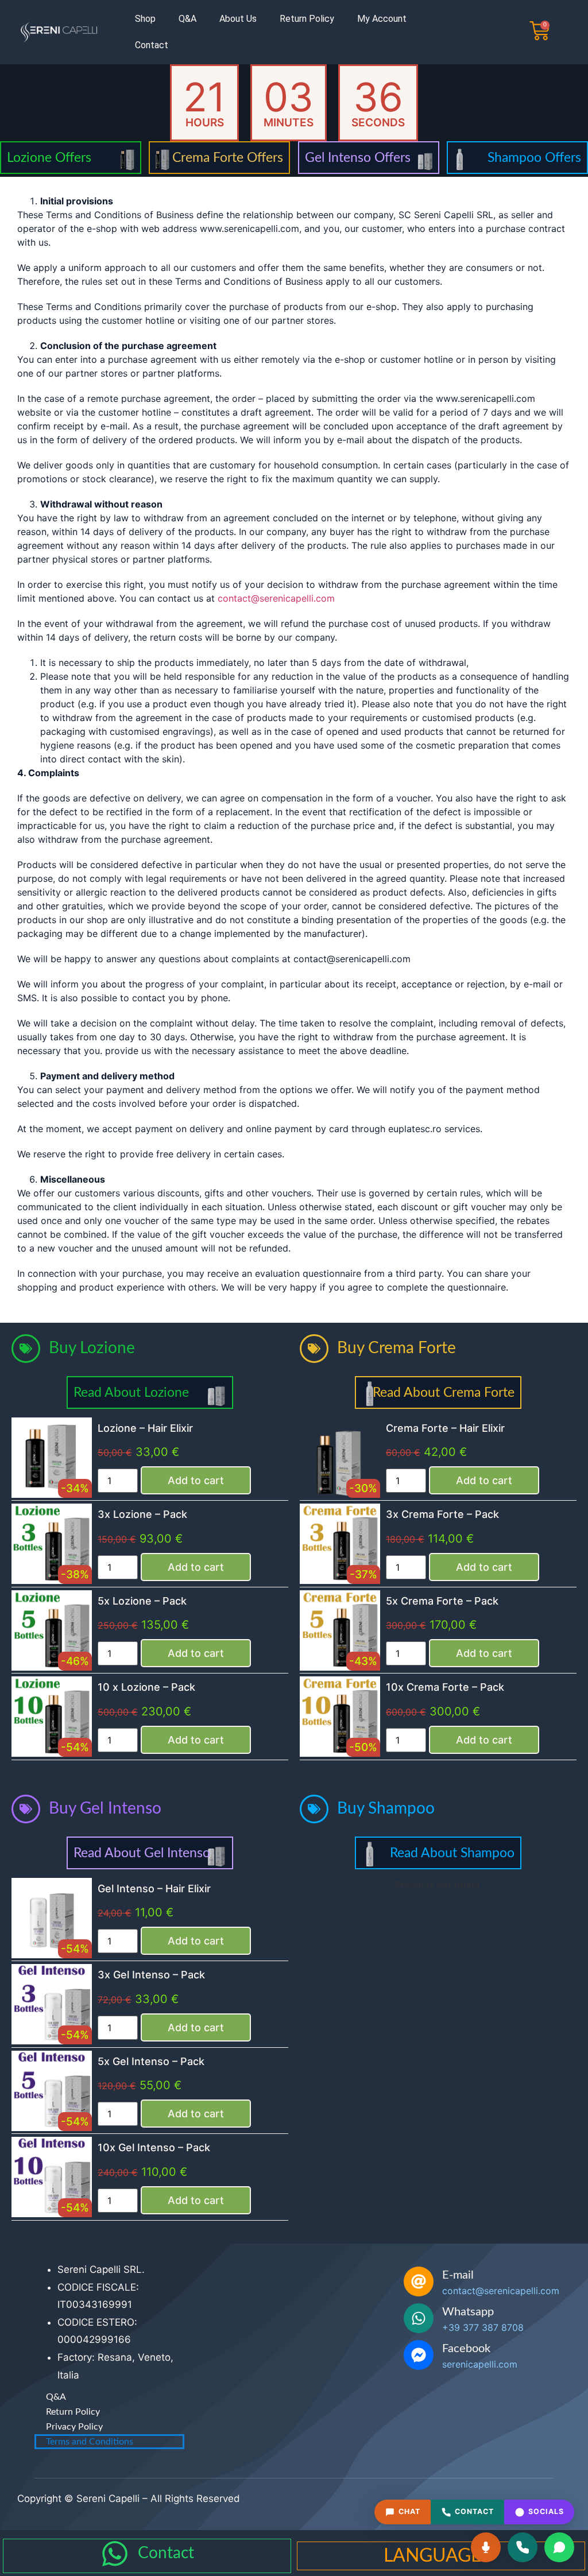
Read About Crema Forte (444, 1392)
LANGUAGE (432, 2556)
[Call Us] (523, 2547)
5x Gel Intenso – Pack (151, 2061)
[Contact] (115, 2554)
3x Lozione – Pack (142, 1514)
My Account (382, 19)
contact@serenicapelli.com (276, 598)
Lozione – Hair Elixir (145, 1428)
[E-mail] (419, 2281)
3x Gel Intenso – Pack (151, 1975)
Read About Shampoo (452, 1853)
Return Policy (307, 19)
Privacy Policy (74, 2427)
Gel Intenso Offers (358, 158)
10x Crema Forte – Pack (445, 1687)
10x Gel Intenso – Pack (154, 2147)
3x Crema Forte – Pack (442, 1514)
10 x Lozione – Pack (146, 1687)
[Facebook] (419, 2355)
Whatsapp (468, 2312)
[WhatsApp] (559, 2547)
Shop (145, 19)
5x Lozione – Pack (142, 1601)
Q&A (187, 19)
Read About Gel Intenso (142, 1853)
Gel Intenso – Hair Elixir (154, 1889)
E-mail (458, 2275)
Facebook (466, 2349)
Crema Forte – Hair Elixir (445, 1428)
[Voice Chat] (486, 2547)
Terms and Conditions (90, 2442)
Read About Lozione (131, 1392)
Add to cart (196, 1480)
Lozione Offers (49, 158)
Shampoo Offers (534, 158)
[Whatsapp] (419, 2318)
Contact (152, 45)
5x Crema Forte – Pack (442, 1601)
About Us (238, 19)
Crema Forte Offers (228, 158)
